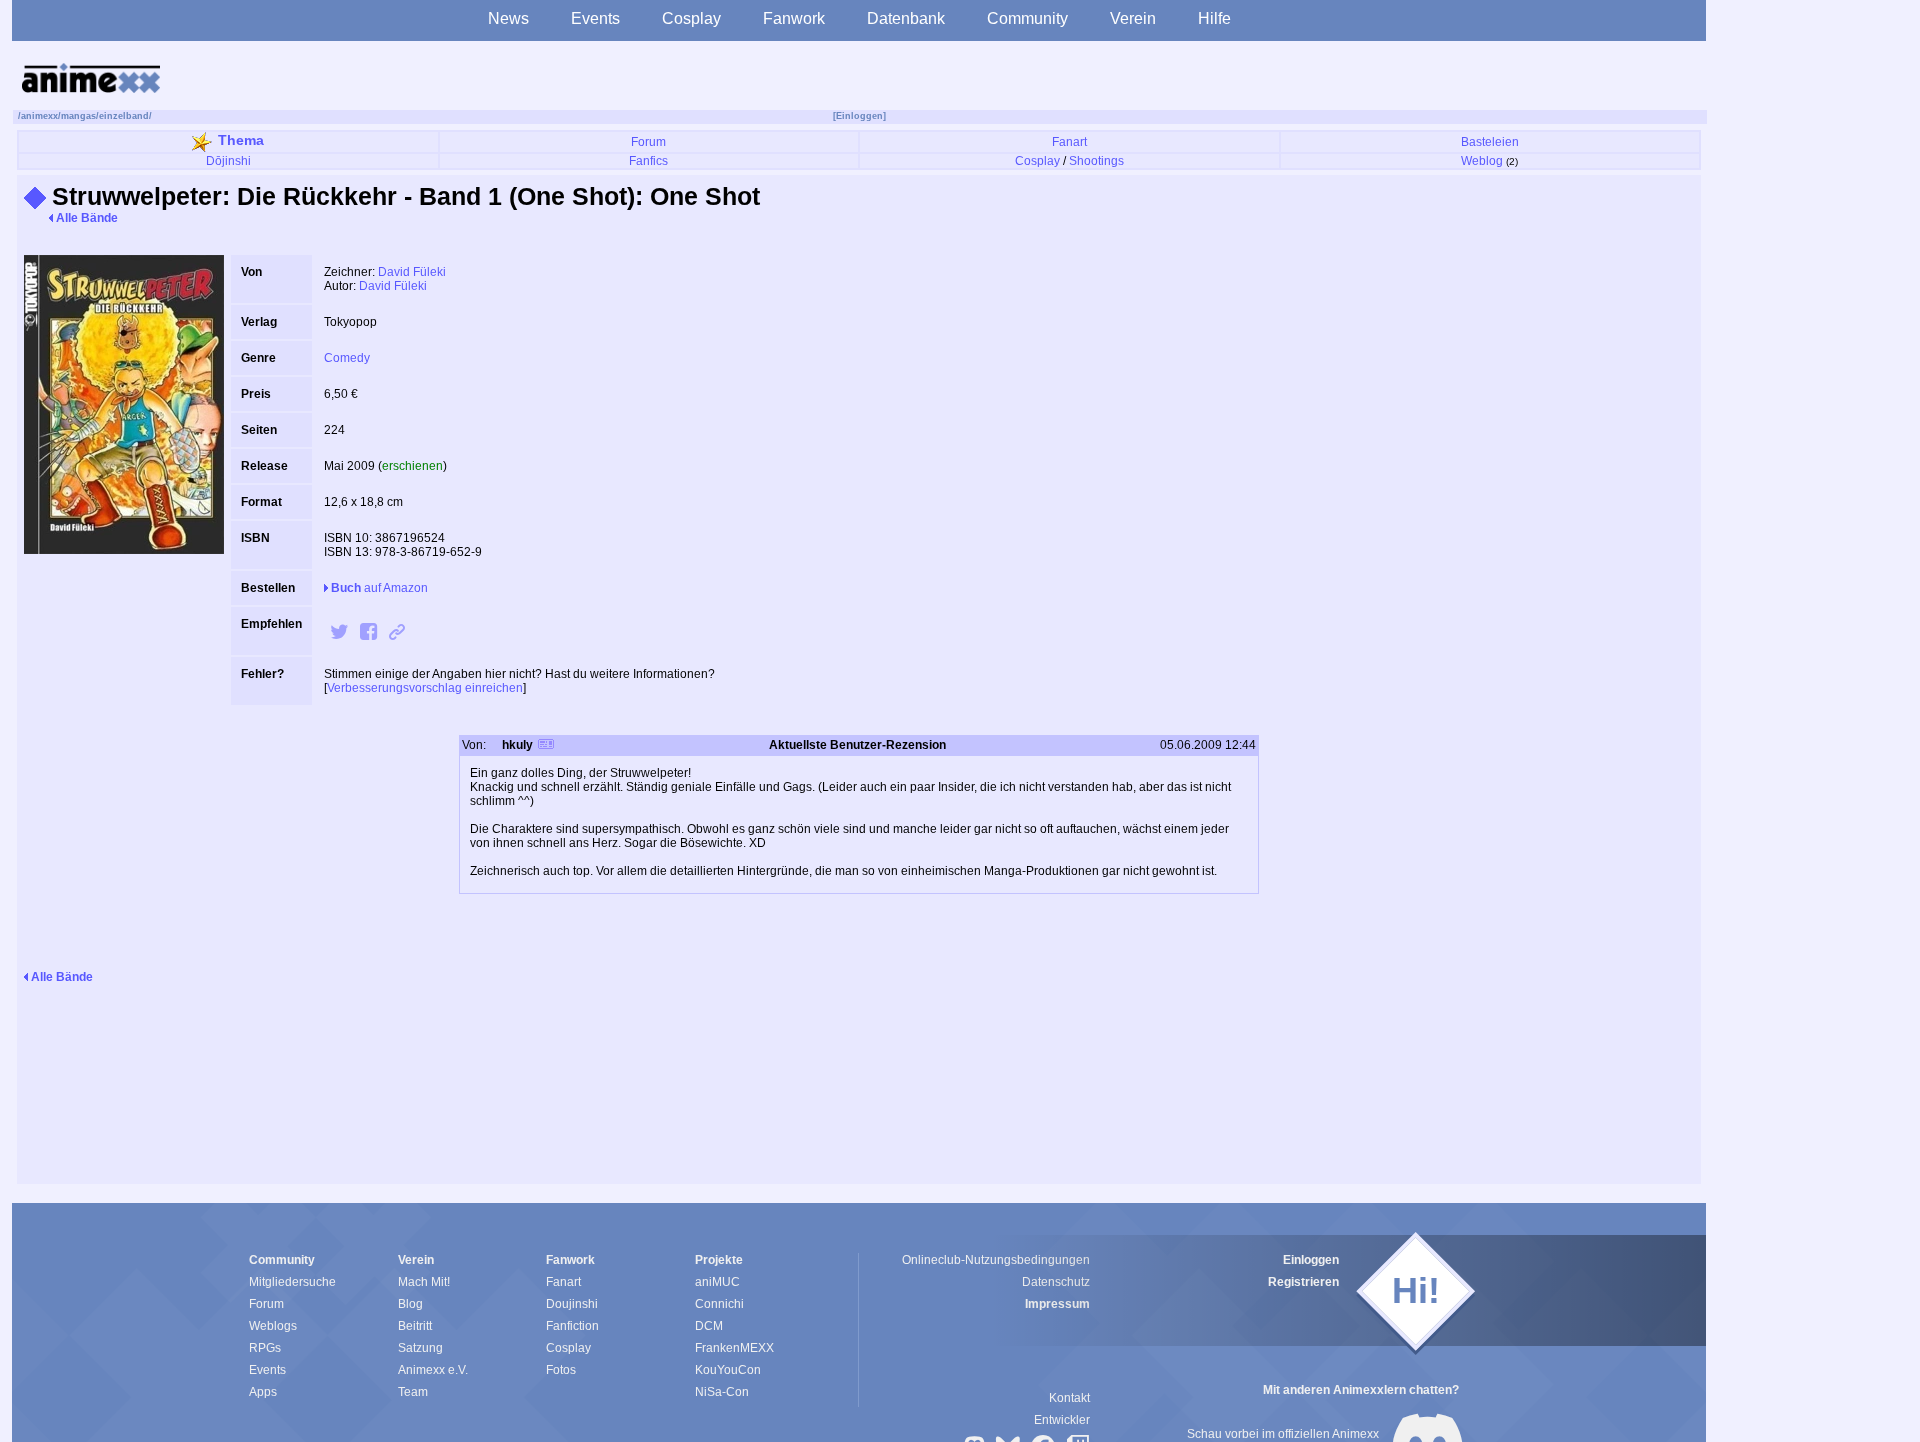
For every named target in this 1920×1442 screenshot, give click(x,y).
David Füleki (412, 272)
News (508, 18)
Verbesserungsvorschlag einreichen (425, 688)
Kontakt (1069, 1398)
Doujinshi (572, 1304)
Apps (263, 1392)
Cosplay (691, 18)
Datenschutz (1056, 1282)
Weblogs (273, 1326)
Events (595, 18)
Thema (241, 140)
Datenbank (906, 18)
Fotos (561, 1370)
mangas (78, 116)
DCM (709, 1326)
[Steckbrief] (546, 746)
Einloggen (1311, 1260)
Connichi (719, 1304)
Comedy (347, 358)
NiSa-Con (722, 1392)
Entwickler (1062, 1420)
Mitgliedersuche (292, 1282)
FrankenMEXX (734, 1348)
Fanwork (794, 18)
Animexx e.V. (433, 1370)
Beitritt (415, 1326)
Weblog (1482, 161)
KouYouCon (728, 1370)
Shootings (1096, 161)
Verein (1133, 18)
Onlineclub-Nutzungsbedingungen (996, 1260)
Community (1027, 18)
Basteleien (1490, 142)
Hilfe (1214, 18)
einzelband (124, 116)
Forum (648, 142)
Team (413, 1392)
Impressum (1057, 1304)
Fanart (1069, 142)
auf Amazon (379, 588)
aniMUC (717, 1282)
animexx (39, 116)
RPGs (265, 1348)
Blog (410, 1304)
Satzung (420, 1348)
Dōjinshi (228, 161)
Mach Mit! (424, 1282)
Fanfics (648, 161)
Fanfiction (572, 1326)
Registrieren (1303, 1282)
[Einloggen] (859, 116)
